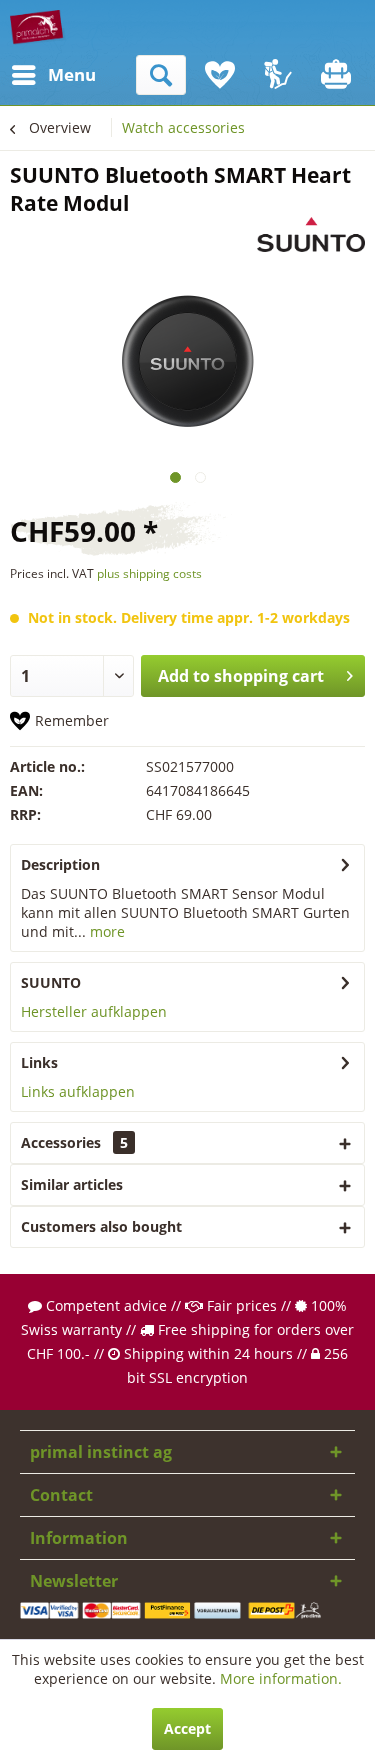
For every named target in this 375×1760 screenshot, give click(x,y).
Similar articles (72, 1184)
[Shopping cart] (338, 75)
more (105, 931)
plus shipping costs (149, 573)
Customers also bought (101, 1226)
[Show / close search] (161, 75)
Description (60, 864)
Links (39, 1062)
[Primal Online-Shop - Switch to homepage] (38, 27)
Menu (53, 74)
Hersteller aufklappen (94, 1011)
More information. (281, 1678)
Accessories (74, 1142)
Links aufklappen (78, 1091)
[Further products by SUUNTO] (311, 234)
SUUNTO (51, 982)
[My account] (279, 75)
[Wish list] (220, 75)
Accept (187, 1728)
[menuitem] (29, 75)
